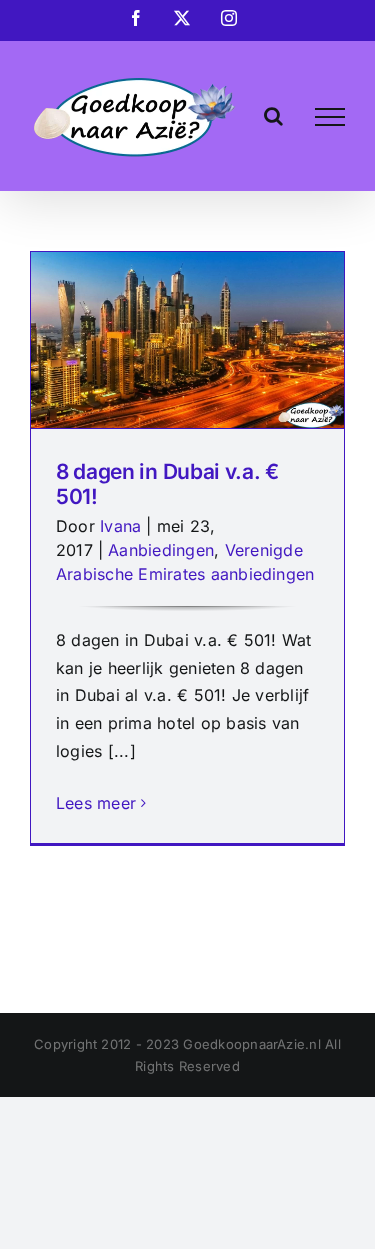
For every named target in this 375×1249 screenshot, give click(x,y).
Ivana (120, 526)
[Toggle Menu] (330, 117)
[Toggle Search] (273, 116)
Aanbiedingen (161, 550)
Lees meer (96, 803)
